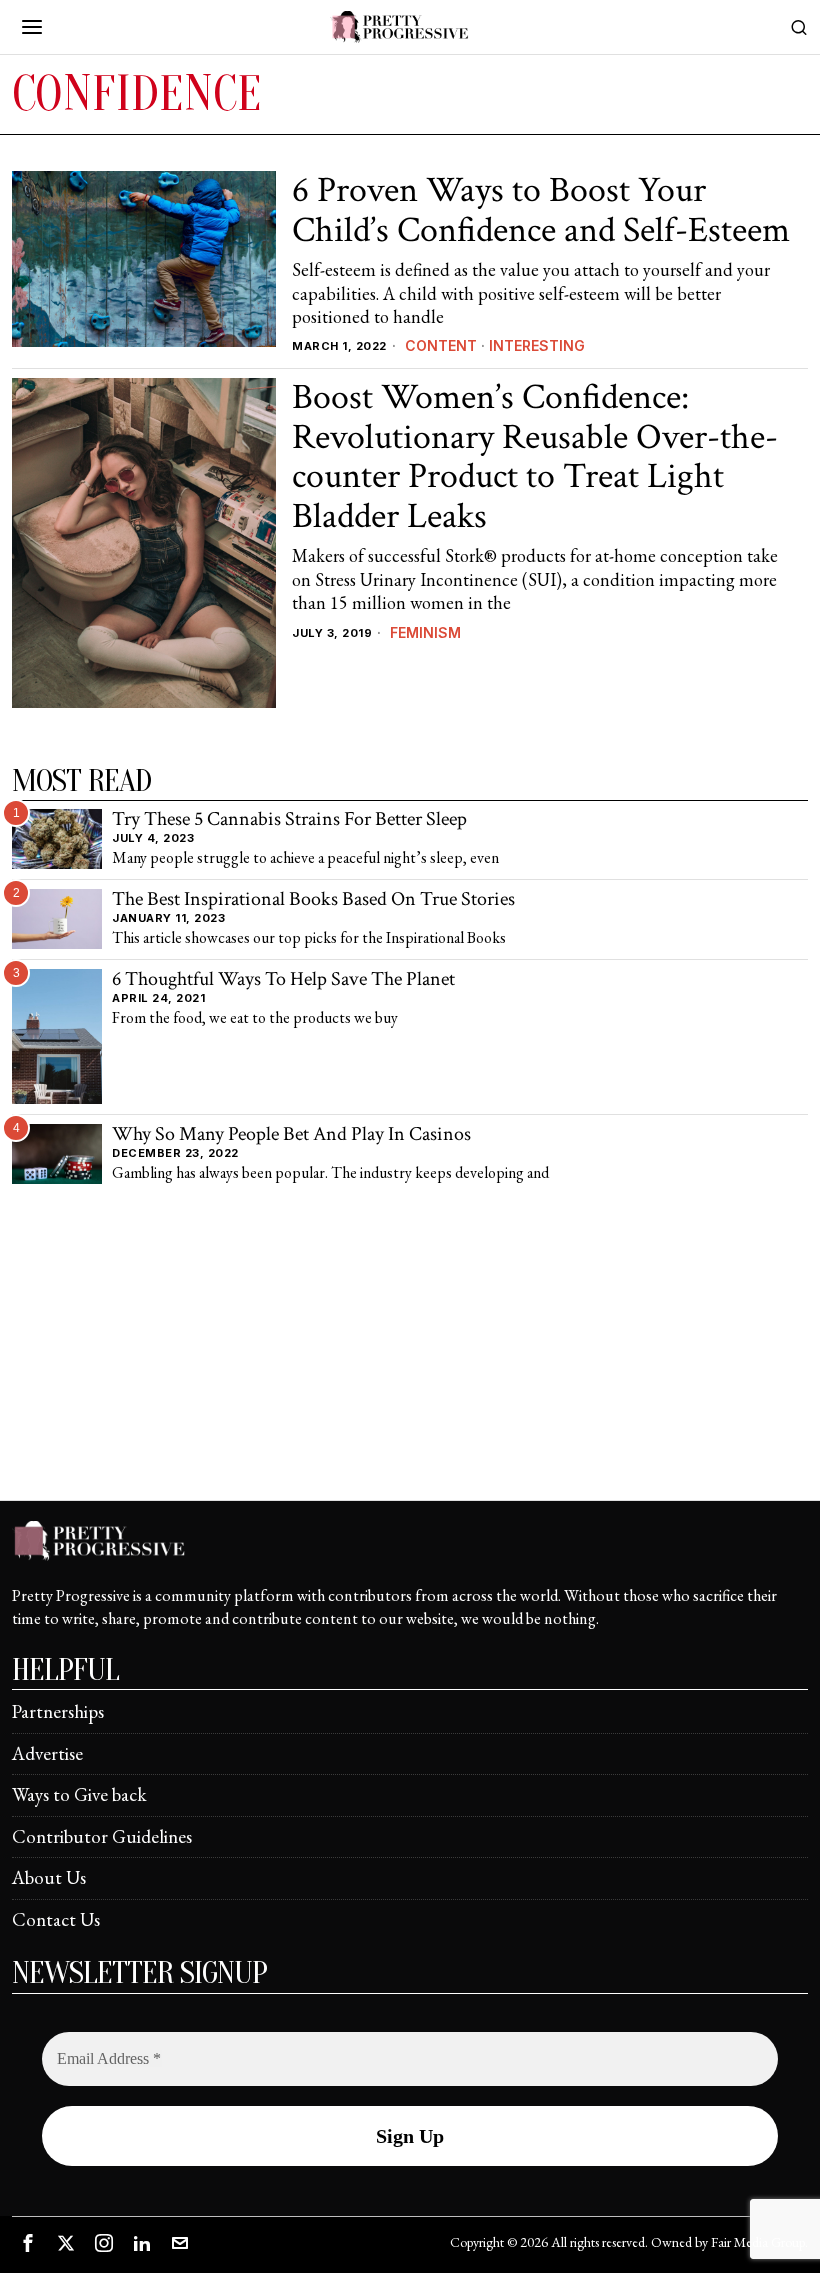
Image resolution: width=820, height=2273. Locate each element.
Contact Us (56, 1919)
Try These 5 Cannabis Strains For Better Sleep (289, 820)
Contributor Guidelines (102, 1836)
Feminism (425, 632)
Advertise (47, 1753)
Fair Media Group (758, 2242)
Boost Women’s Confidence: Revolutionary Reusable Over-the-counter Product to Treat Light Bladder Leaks (535, 457)
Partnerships (58, 1711)
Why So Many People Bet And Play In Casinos (291, 1135)
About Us (49, 1877)
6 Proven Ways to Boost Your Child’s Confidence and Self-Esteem (541, 210)
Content (441, 345)
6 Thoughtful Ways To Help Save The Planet (283, 980)
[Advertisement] (410, 1360)
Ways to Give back (79, 1794)
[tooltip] (28, 2243)
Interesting (537, 345)
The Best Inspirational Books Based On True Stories (313, 900)
